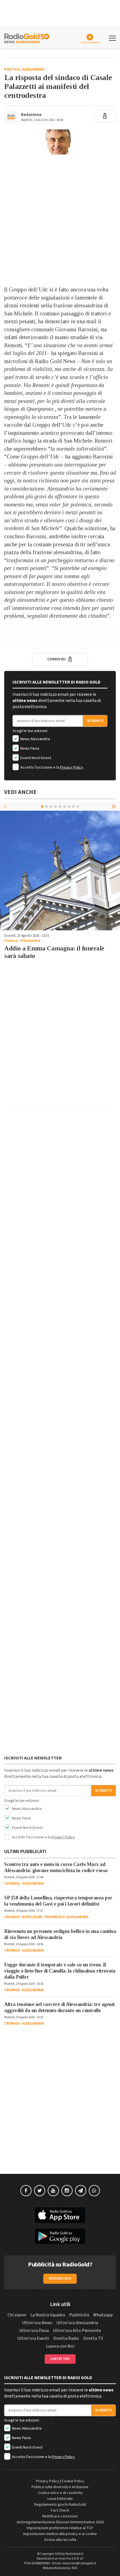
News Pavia (29, 749)
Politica (12, 69)
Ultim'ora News (37, 2323)
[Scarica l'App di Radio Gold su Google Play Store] (60, 2236)
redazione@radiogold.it (79, 2563)
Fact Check (60, 2510)
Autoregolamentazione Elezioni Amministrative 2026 (60, 2522)
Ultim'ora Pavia (34, 2331)
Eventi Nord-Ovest (35, 758)
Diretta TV (93, 2338)
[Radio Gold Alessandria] (27, 38)
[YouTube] (53, 2191)
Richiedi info (60, 2279)
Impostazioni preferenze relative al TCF (60, 2528)
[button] (114, 806)
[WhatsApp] (94, 2191)
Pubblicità (79, 2315)
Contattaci (60, 2359)
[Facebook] (26, 2191)
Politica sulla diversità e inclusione (60, 2487)
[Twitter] (40, 2191)
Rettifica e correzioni (60, 2516)
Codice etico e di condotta (60, 2493)
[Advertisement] (60, 220)
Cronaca (11, 941)
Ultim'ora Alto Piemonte (77, 2331)
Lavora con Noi (60, 2346)
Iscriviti (95, 721)
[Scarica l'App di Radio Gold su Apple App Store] (60, 2215)
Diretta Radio (66, 2338)
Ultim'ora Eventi (33, 2338)
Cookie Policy (73, 2481)
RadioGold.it (74, 2554)
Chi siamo (17, 2315)
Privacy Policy (72, 767)
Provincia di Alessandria (66, 1917)
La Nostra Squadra (48, 2315)
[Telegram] (81, 2191)
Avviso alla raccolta (60, 2540)
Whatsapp (103, 2315)
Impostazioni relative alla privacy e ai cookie (60, 2534)
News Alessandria (35, 739)
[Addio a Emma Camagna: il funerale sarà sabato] (60, 870)
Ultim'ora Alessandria (77, 2323)
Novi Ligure (32, 1917)
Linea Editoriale (60, 2499)
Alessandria (33, 69)
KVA (75, 2568)
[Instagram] (67, 2191)
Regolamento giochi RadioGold (60, 2505)
